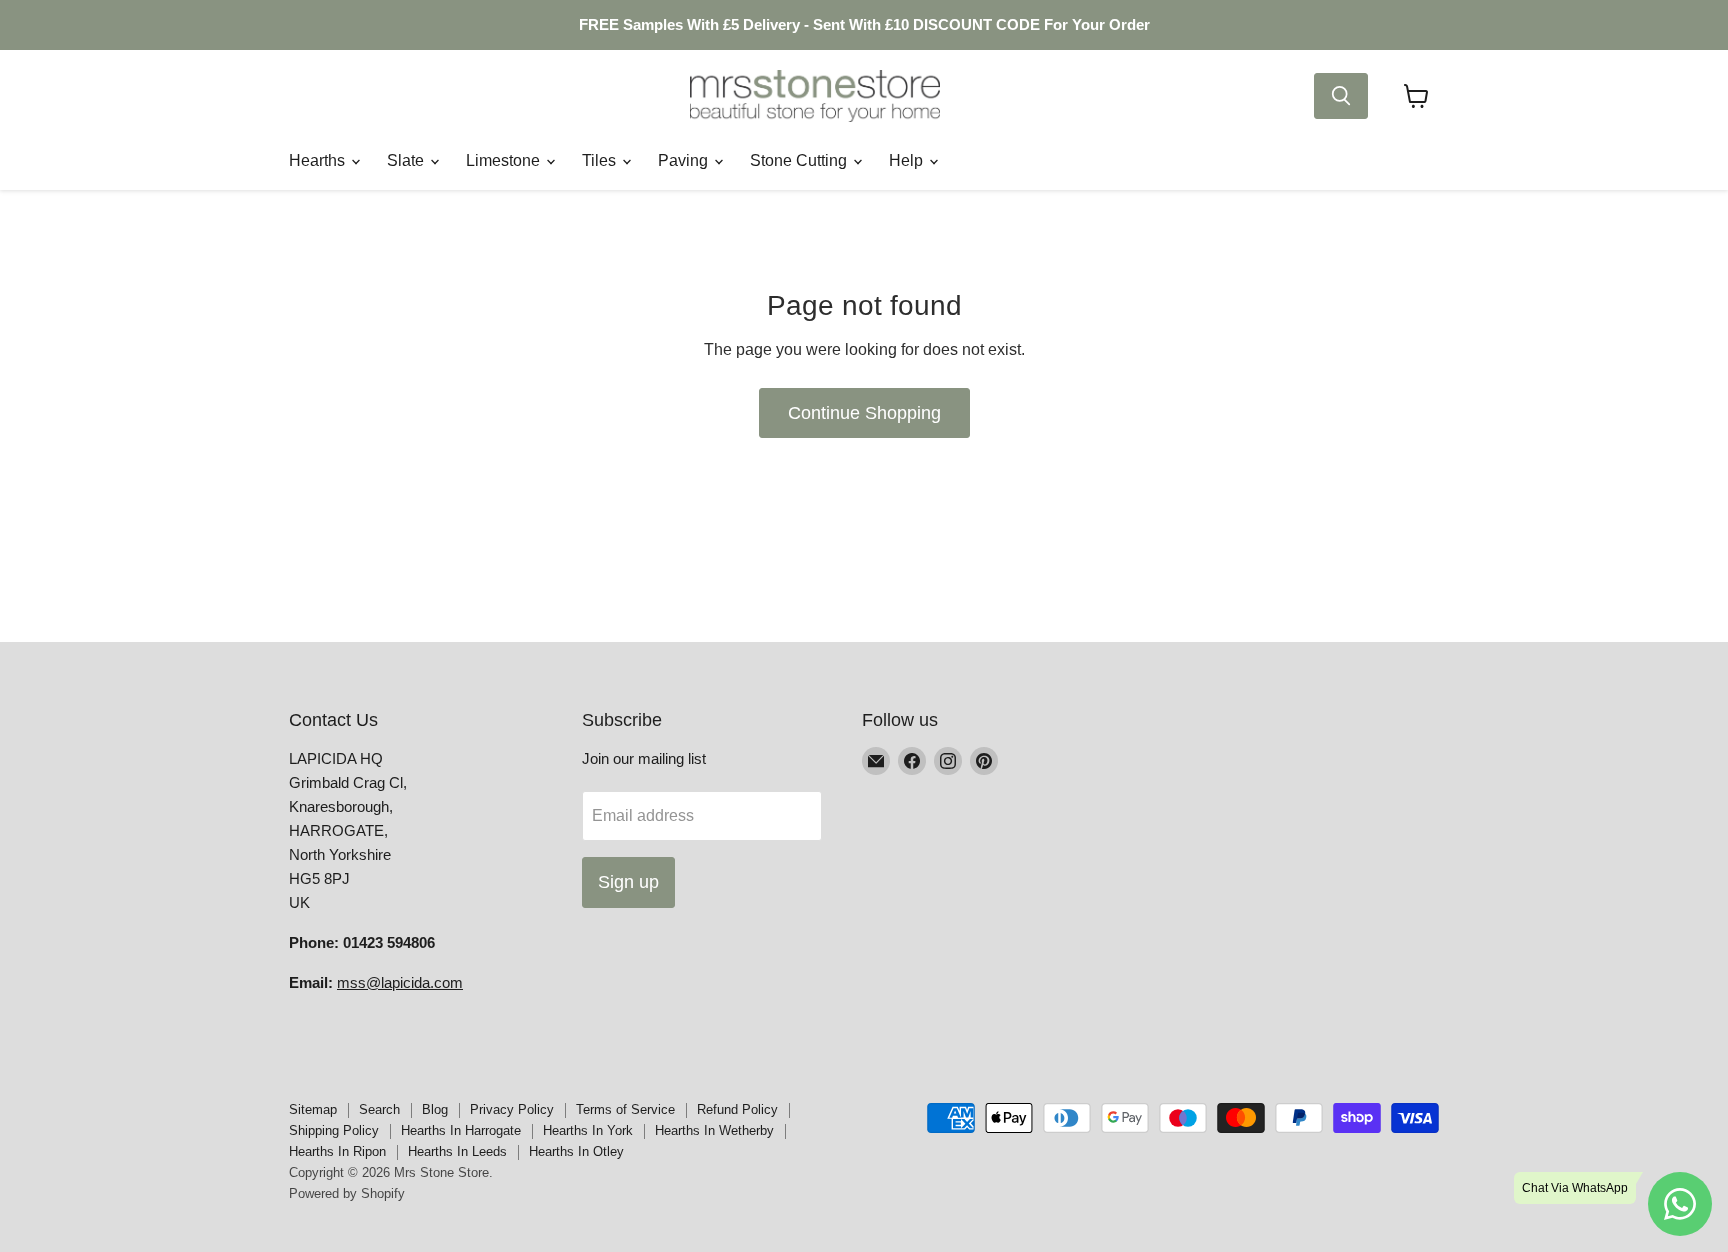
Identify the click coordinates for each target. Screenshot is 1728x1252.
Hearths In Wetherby (714, 1130)
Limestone (505, 160)
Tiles (601, 160)
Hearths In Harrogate (461, 1130)
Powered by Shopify (347, 1193)
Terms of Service (625, 1109)
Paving (685, 160)
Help (908, 160)
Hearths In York (588, 1130)
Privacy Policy (512, 1109)
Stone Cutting (800, 160)
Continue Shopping (864, 413)
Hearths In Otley (576, 1151)
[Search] (1341, 96)
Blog (435, 1109)
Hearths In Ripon (337, 1151)
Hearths (319, 160)
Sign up (628, 882)
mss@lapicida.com (400, 982)
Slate (407, 160)
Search (379, 1109)
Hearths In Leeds (457, 1151)
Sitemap (313, 1109)
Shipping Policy (334, 1130)
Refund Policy (737, 1109)
